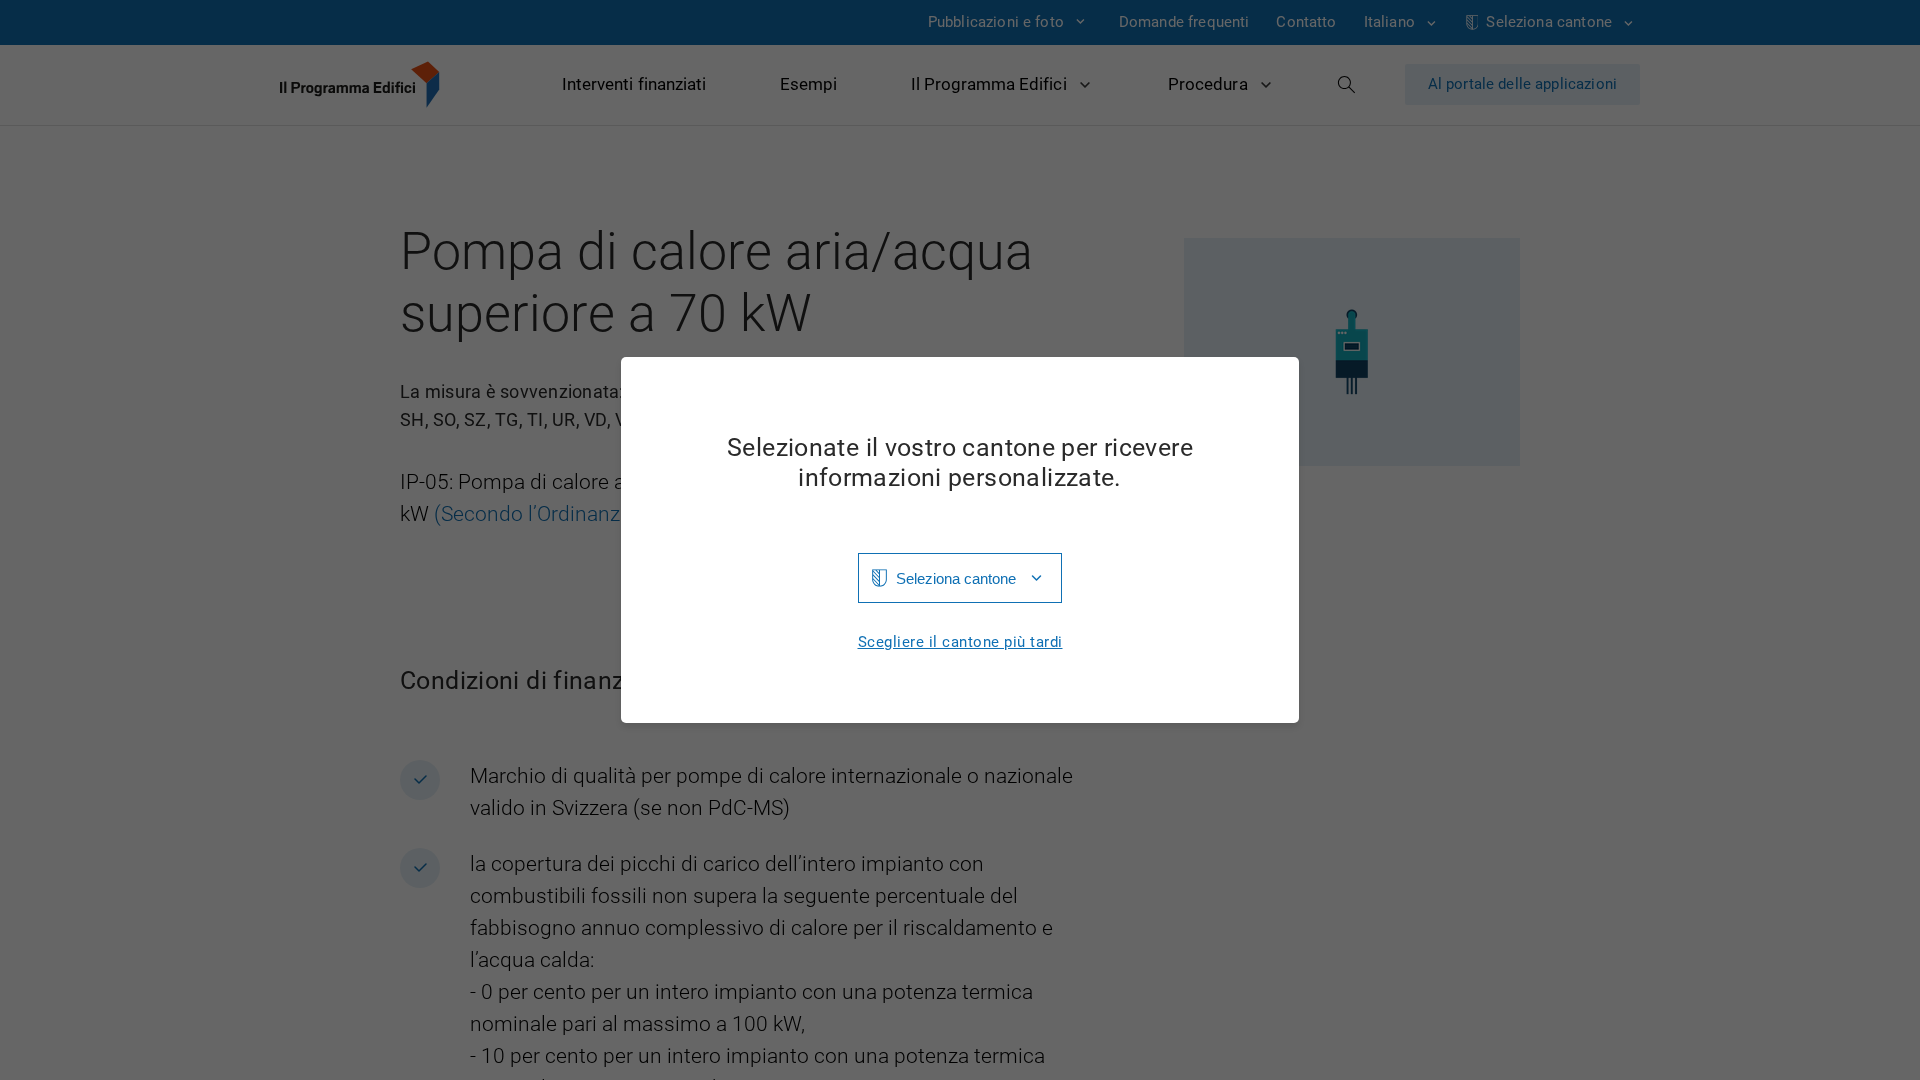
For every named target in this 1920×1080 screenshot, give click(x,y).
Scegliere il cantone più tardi (960, 642)
